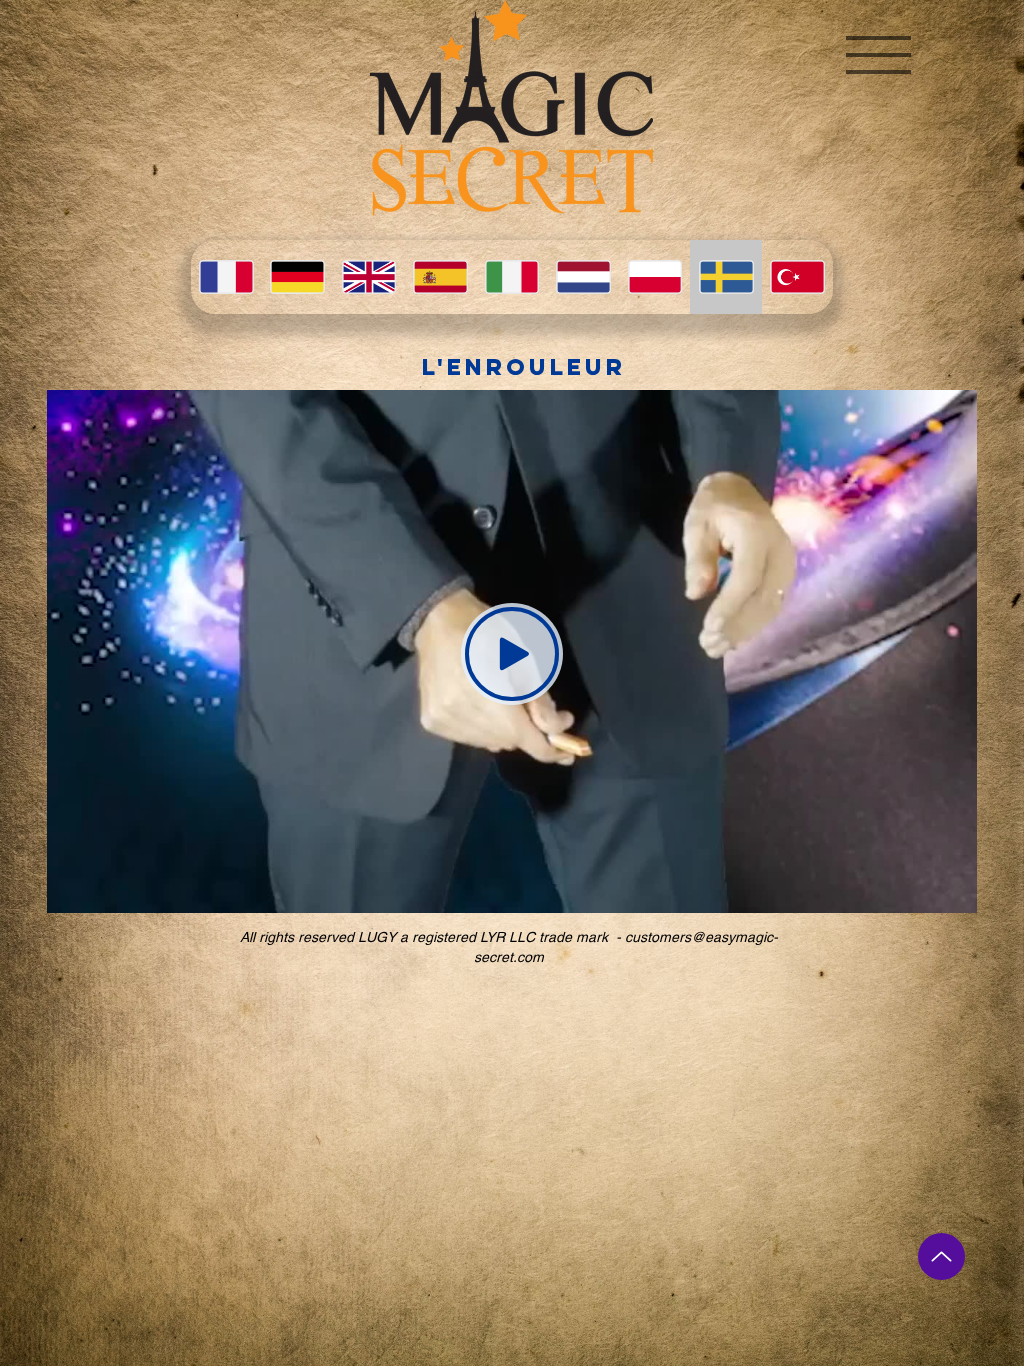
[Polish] (654, 277)
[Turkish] (797, 277)
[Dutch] (582, 277)
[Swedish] (725, 277)
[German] (296, 277)
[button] (878, 55)
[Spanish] (439, 277)
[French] (226, 277)
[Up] (941, 1256)
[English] (368, 277)
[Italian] (511, 277)
